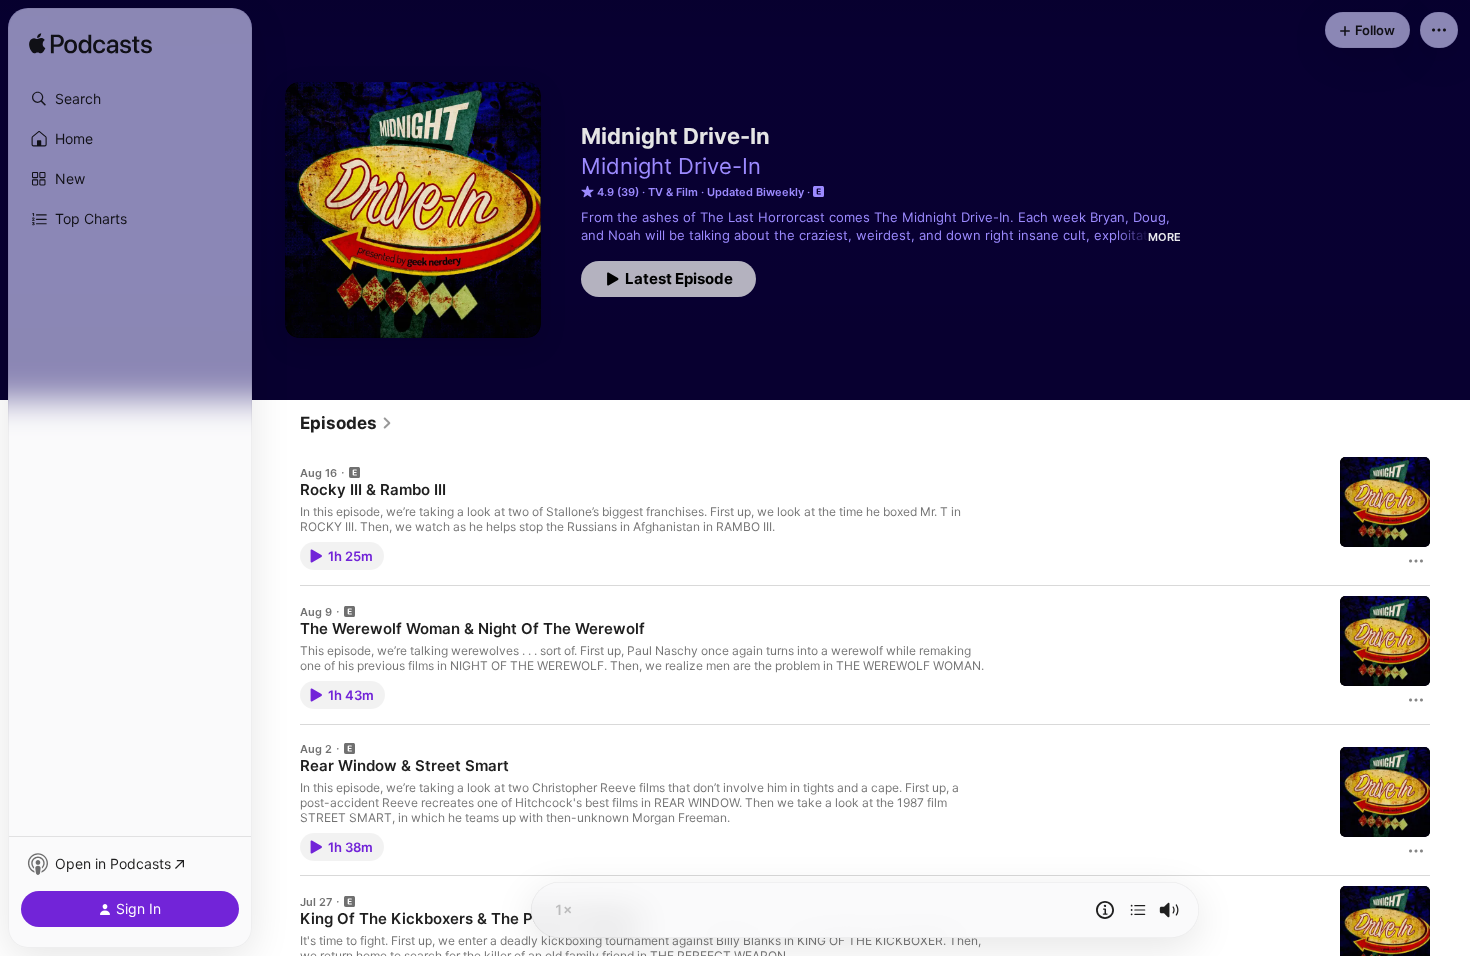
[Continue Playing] (1138, 910)
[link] (346, 423)
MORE (1164, 237)
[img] (90, 45)
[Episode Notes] (1105, 910)
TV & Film (673, 192)
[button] (130, 99)
